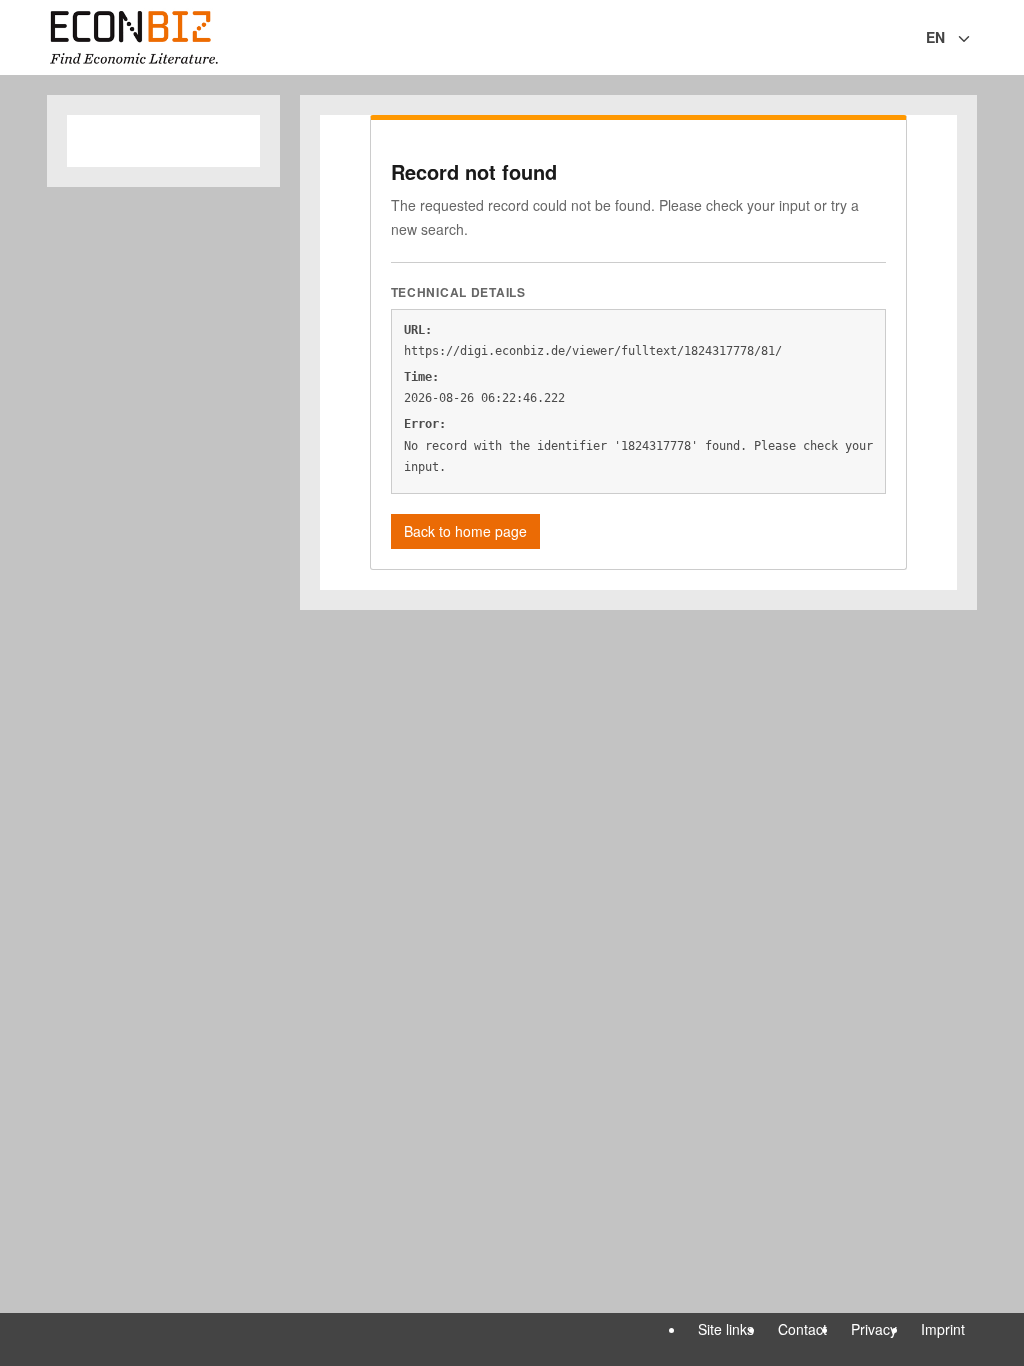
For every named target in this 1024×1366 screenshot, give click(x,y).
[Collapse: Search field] (975, 39)
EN (935, 37)
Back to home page (465, 531)
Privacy (874, 1329)
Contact (802, 1329)
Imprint (943, 1329)
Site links (726, 1329)
